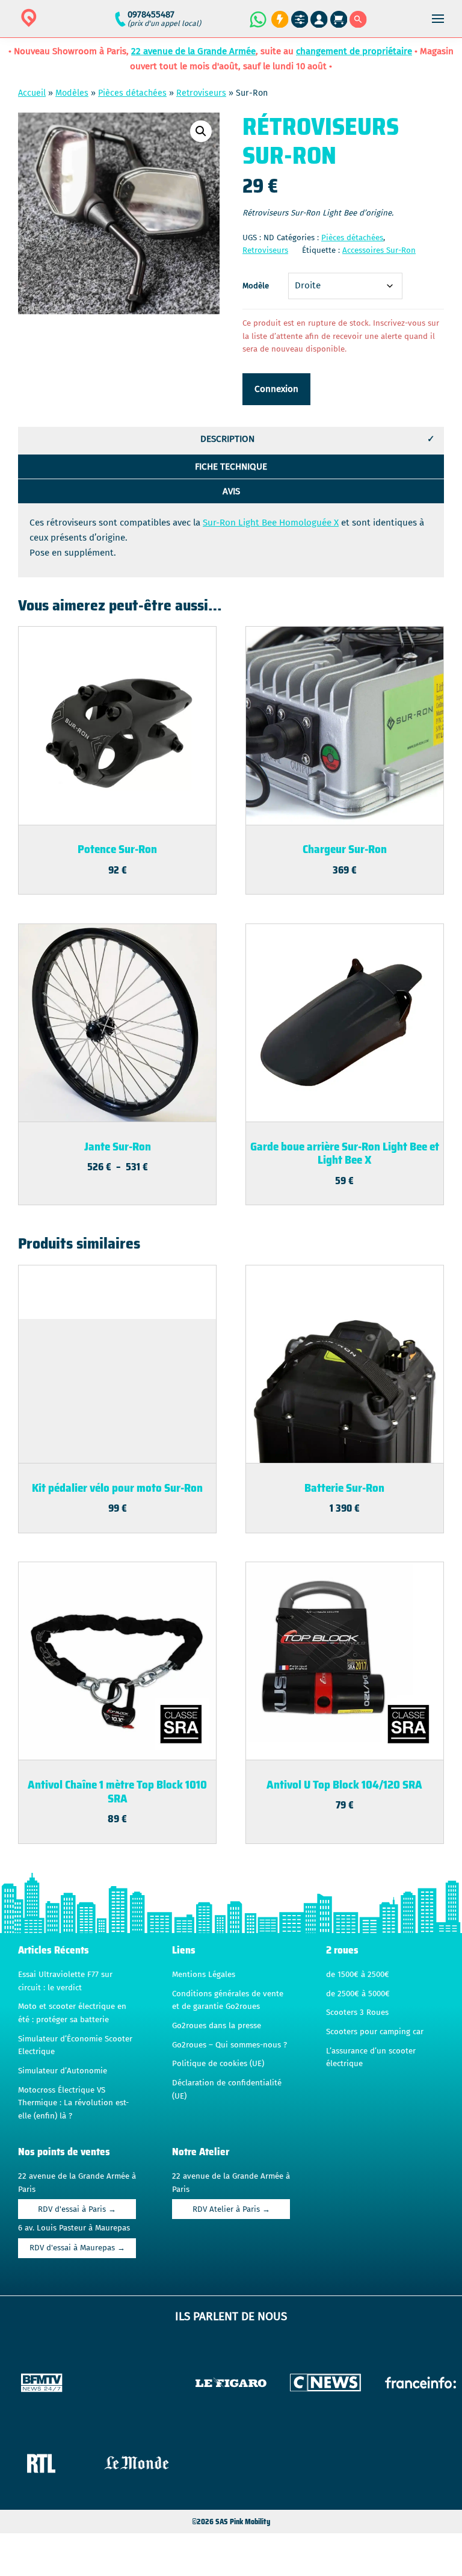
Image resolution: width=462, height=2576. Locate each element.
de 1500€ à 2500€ (358, 1975)
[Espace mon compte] (319, 20)
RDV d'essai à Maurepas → (77, 2248)
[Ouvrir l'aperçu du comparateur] (300, 20)
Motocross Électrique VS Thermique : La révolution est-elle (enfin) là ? (73, 2103)
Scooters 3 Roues (357, 2013)
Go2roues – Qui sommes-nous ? (229, 2045)
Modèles (72, 93)
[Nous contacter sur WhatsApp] (257, 19)
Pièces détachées (132, 93)
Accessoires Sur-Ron (379, 250)
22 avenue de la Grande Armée (193, 51)
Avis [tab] (231, 491)
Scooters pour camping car (375, 2032)
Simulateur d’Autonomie (63, 2071)
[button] (201, 131)
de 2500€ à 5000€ (358, 1994)
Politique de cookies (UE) (218, 2064)
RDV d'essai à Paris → (77, 2209)
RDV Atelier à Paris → (231, 2209)
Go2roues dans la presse (217, 2026)
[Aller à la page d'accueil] (67, 26)
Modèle (256, 286)
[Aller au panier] (339, 20)
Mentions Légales (204, 1975)
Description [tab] (227, 439)
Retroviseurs (201, 93)
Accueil (32, 93)
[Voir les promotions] (278, 20)
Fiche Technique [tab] (231, 467)
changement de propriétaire (354, 51)
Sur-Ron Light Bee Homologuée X (271, 523)
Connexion (276, 389)
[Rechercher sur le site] (358, 20)
